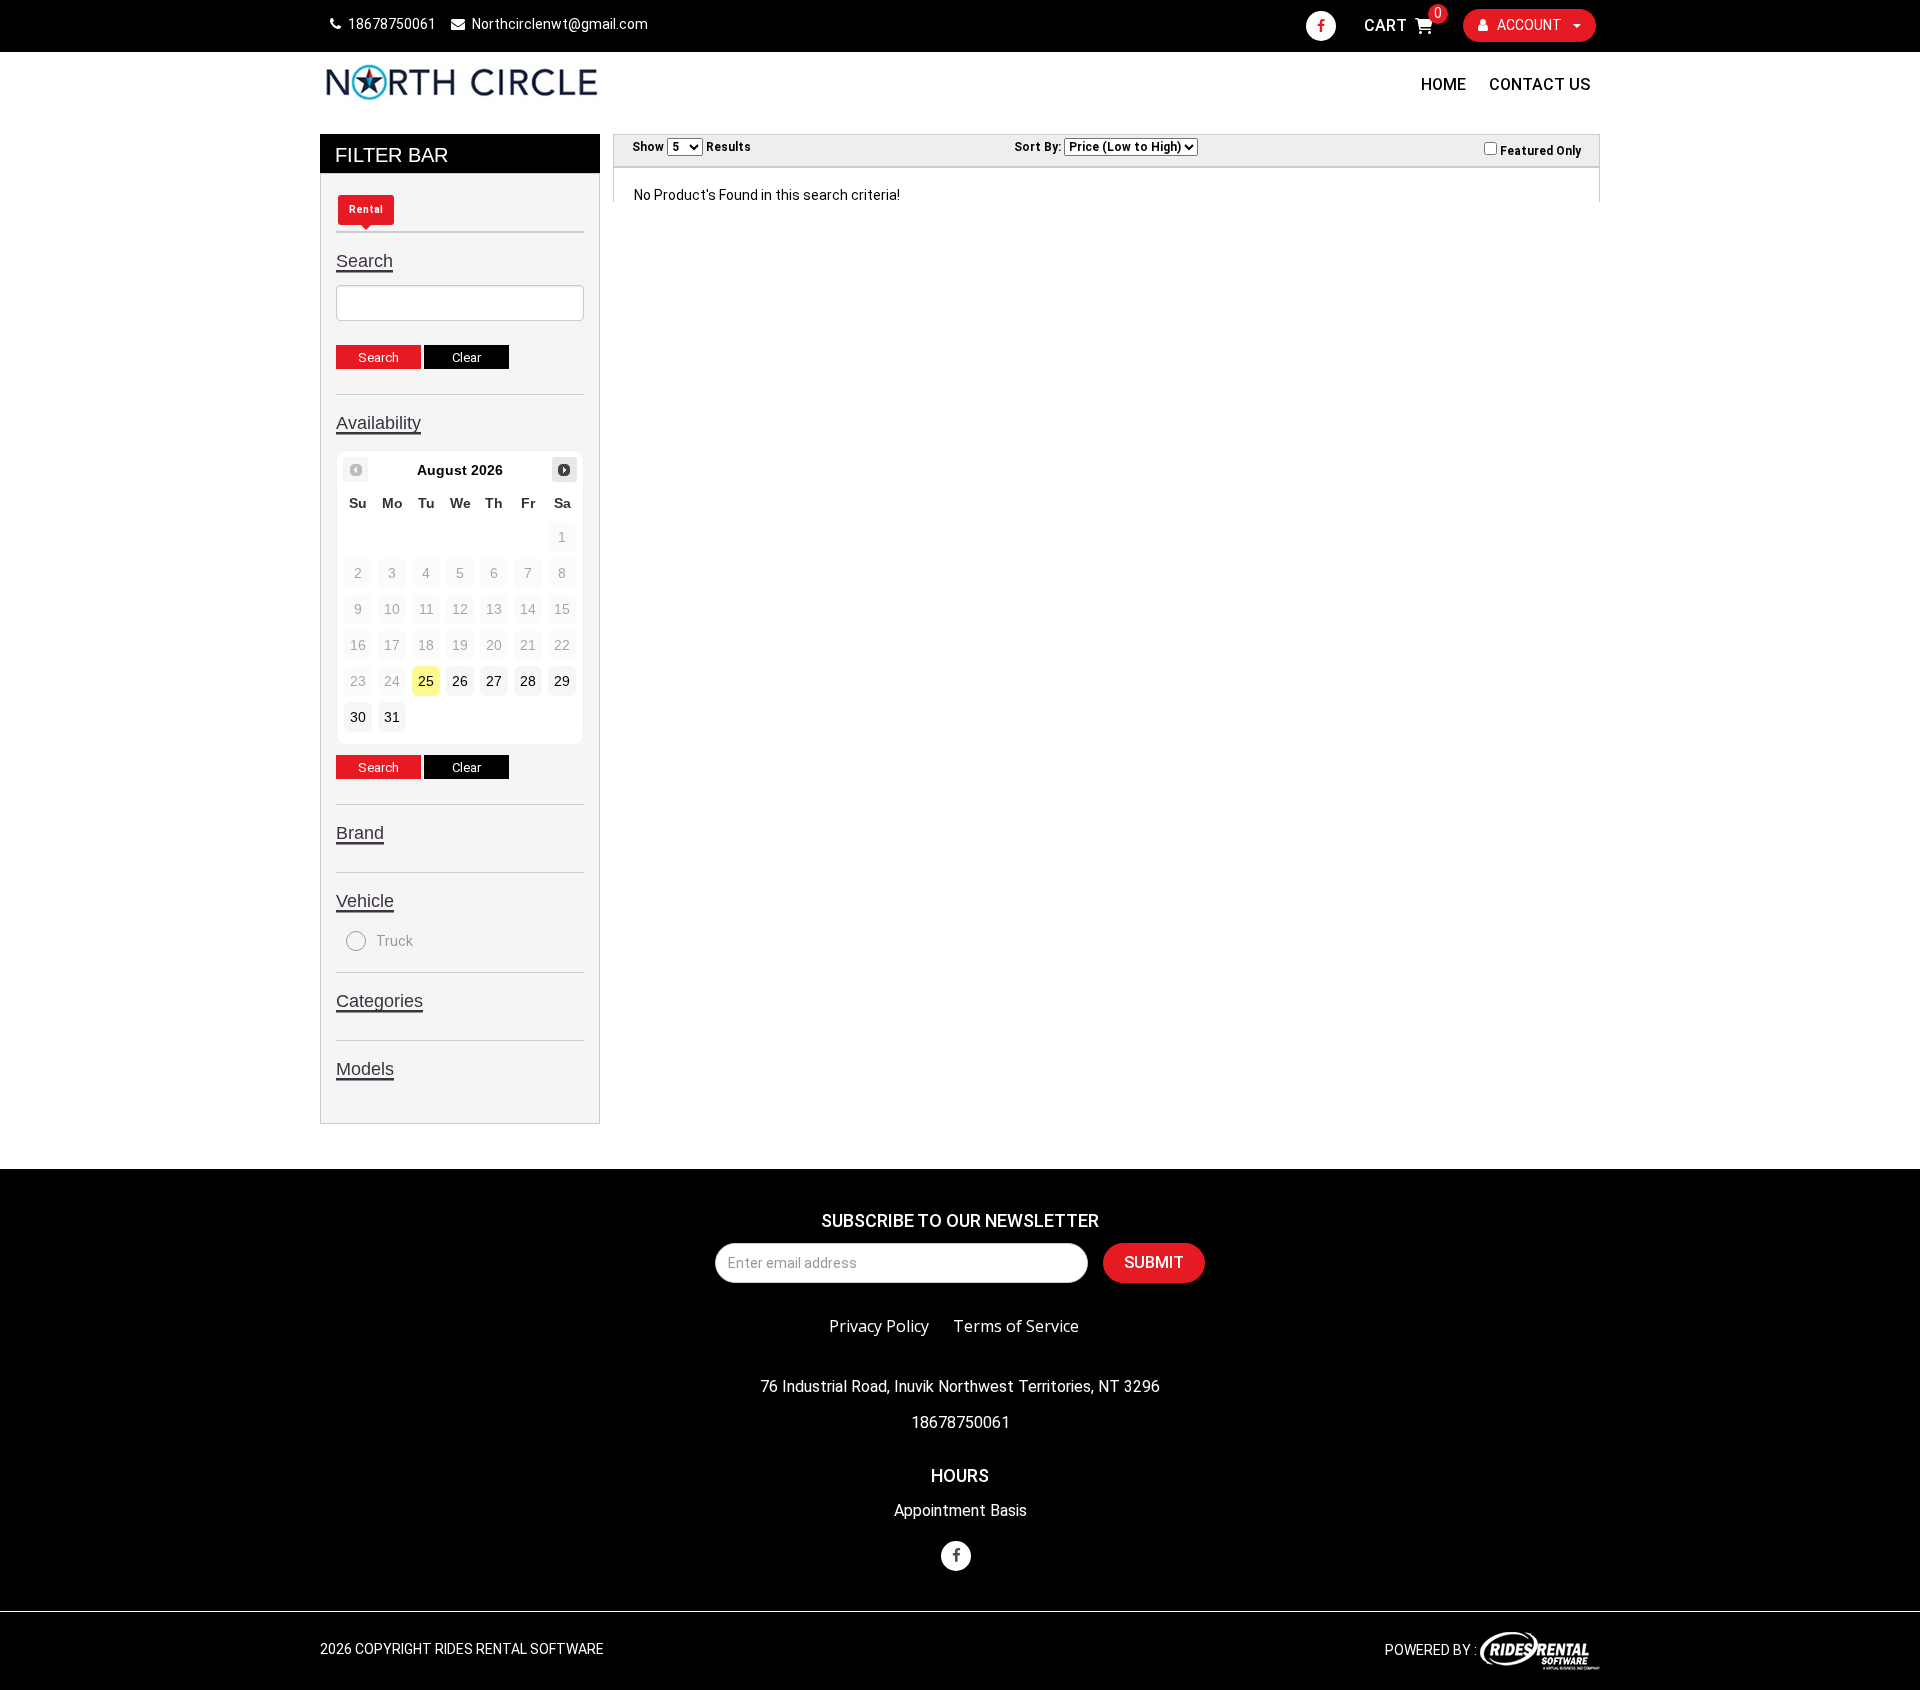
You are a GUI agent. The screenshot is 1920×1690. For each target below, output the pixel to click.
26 (460, 681)
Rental (366, 209)
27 (494, 681)
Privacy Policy (879, 1326)
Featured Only (1539, 151)
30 (358, 717)
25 (426, 681)
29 (562, 681)
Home (1443, 84)
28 (528, 681)
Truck (394, 941)
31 (392, 717)
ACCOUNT (1529, 25)
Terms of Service (1016, 1326)
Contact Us (1539, 84)
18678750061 (960, 1422)
